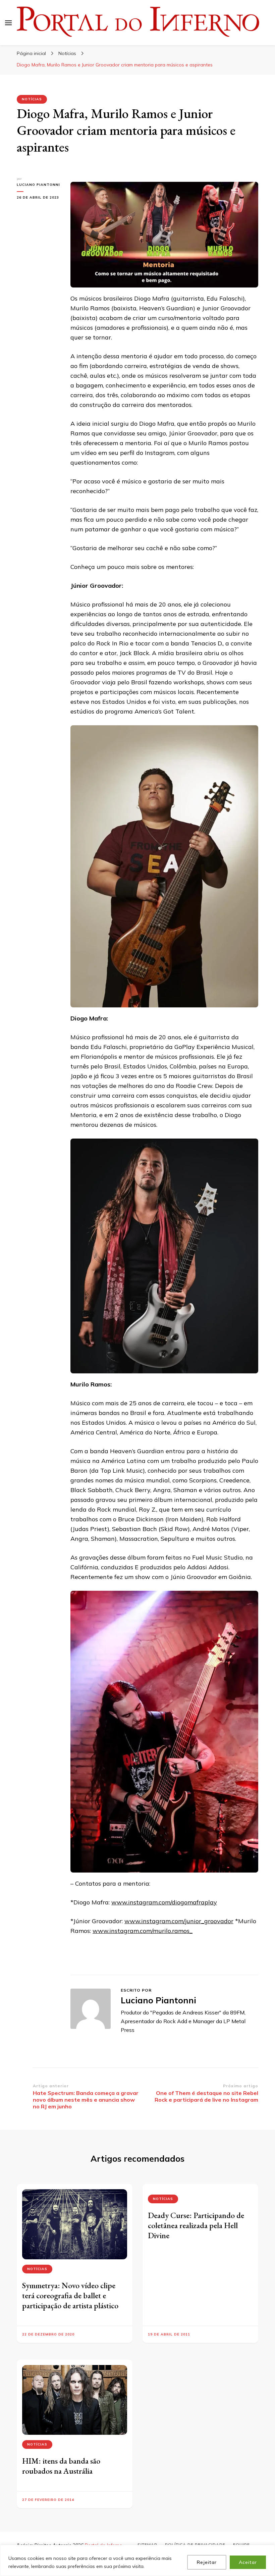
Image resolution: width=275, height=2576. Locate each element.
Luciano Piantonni (38, 185)
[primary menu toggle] (8, 23)
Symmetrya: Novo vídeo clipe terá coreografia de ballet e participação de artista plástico (70, 2295)
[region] (137, 2560)
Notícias (32, 99)
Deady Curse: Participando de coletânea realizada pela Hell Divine (196, 2225)
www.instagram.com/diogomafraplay (164, 1902)
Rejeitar (207, 2562)
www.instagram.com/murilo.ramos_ (143, 1931)
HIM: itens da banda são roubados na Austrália (61, 2466)
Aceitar (248, 2562)
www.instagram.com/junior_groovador (179, 1921)
